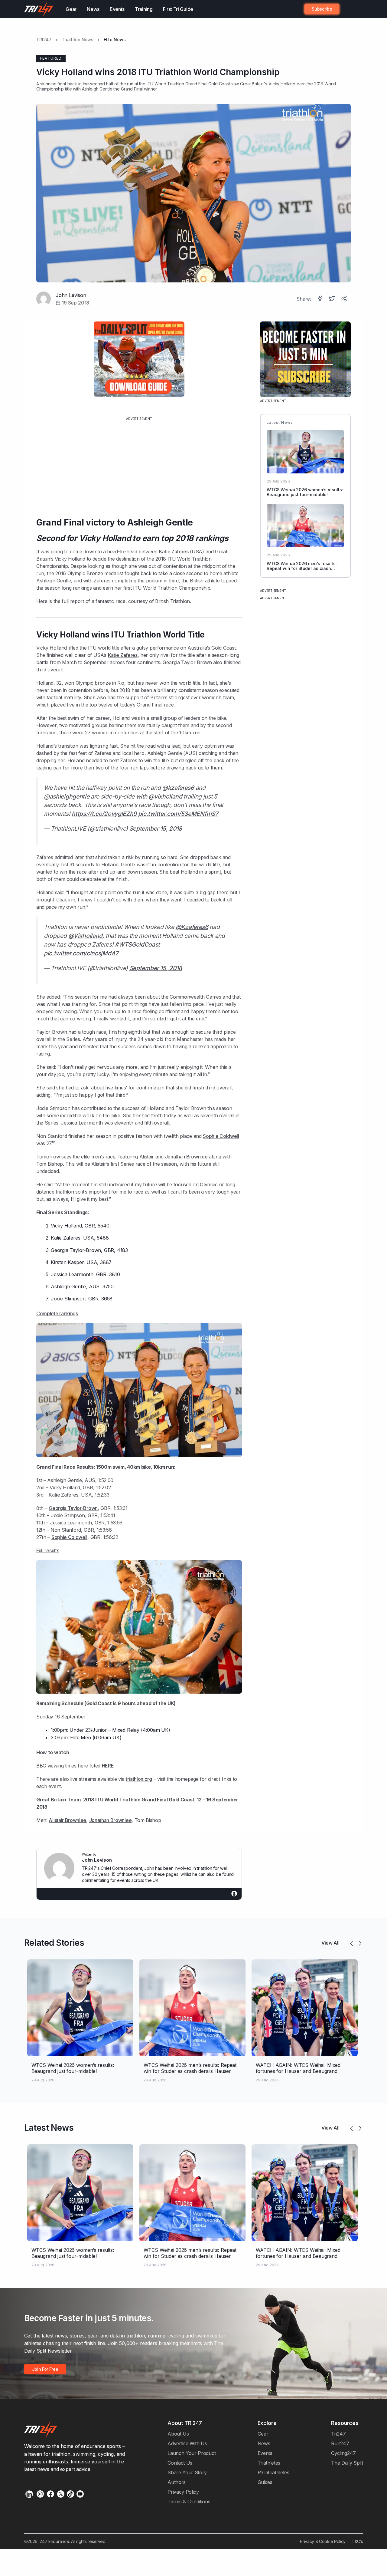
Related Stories (54, 1943)
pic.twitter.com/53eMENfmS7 (178, 814)
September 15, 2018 (156, 828)
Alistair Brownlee (67, 1820)
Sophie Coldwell (221, 1136)
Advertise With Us (187, 2443)
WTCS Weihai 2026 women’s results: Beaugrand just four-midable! (305, 492)
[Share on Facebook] (320, 299)
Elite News (115, 40)
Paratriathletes (273, 2472)
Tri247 (338, 2434)
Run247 (340, 2443)
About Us (178, 2434)
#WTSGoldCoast (137, 944)
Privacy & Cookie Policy (323, 2541)
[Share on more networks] (345, 299)
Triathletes (269, 2463)
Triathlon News (78, 40)
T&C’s (357, 2541)
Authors (177, 2482)
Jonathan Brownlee (186, 1157)
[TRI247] (39, 9)
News (93, 9)
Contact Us (180, 2463)
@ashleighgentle (67, 796)
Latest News (49, 2128)
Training (144, 9)
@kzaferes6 (178, 788)
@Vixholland (86, 936)
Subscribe (322, 9)
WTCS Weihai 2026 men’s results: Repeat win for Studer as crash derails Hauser (302, 569)
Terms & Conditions (189, 2502)
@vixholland (165, 796)
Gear (71, 9)
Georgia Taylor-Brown (76, 1250)
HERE (108, 1766)
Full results (48, 1550)
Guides (265, 2482)
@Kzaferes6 (192, 927)
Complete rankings (57, 1313)
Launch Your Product (192, 2453)
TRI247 (44, 40)
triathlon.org (139, 1779)
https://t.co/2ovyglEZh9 (104, 814)
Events (117, 9)
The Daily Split (347, 2463)
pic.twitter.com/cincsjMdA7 (81, 953)
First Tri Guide (178, 9)
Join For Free (348, 9)
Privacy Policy (183, 2492)
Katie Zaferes (174, 552)
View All (330, 1943)
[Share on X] (333, 299)
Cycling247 (343, 2453)
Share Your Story (187, 2472)
